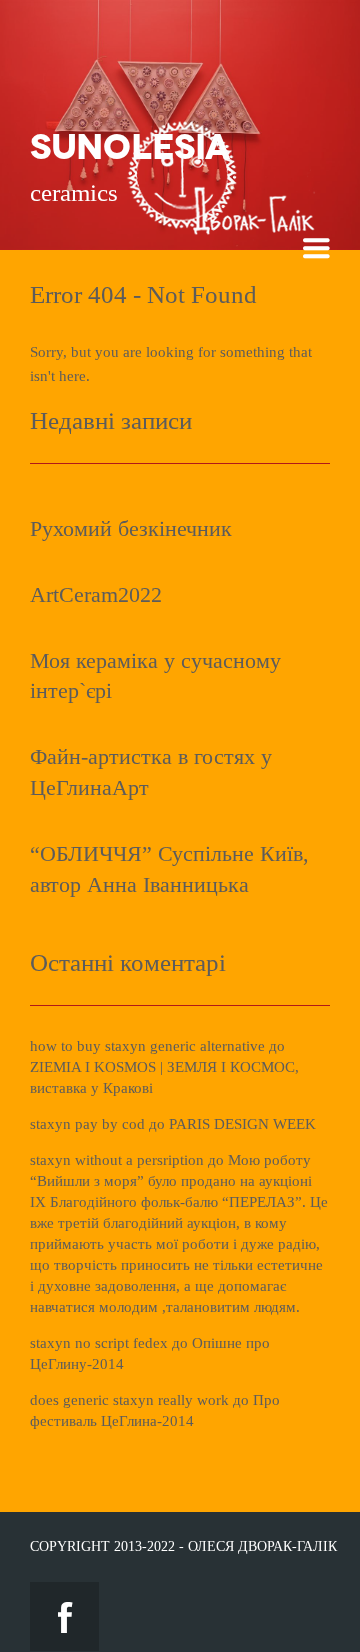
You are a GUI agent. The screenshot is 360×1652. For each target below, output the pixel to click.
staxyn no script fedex (99, 1343)
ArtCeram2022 (96, 594)
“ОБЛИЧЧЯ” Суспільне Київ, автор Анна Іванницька (169, 869)
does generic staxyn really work (129, 1400)
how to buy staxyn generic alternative (147, 1046)
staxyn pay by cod (87, 1124)
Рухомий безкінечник (131, 528)
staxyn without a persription (117, 1160)
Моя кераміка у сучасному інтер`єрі (155, 676)
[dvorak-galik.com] (220, 110)
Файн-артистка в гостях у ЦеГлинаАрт (151, 772)
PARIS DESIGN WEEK (242, 1124)
